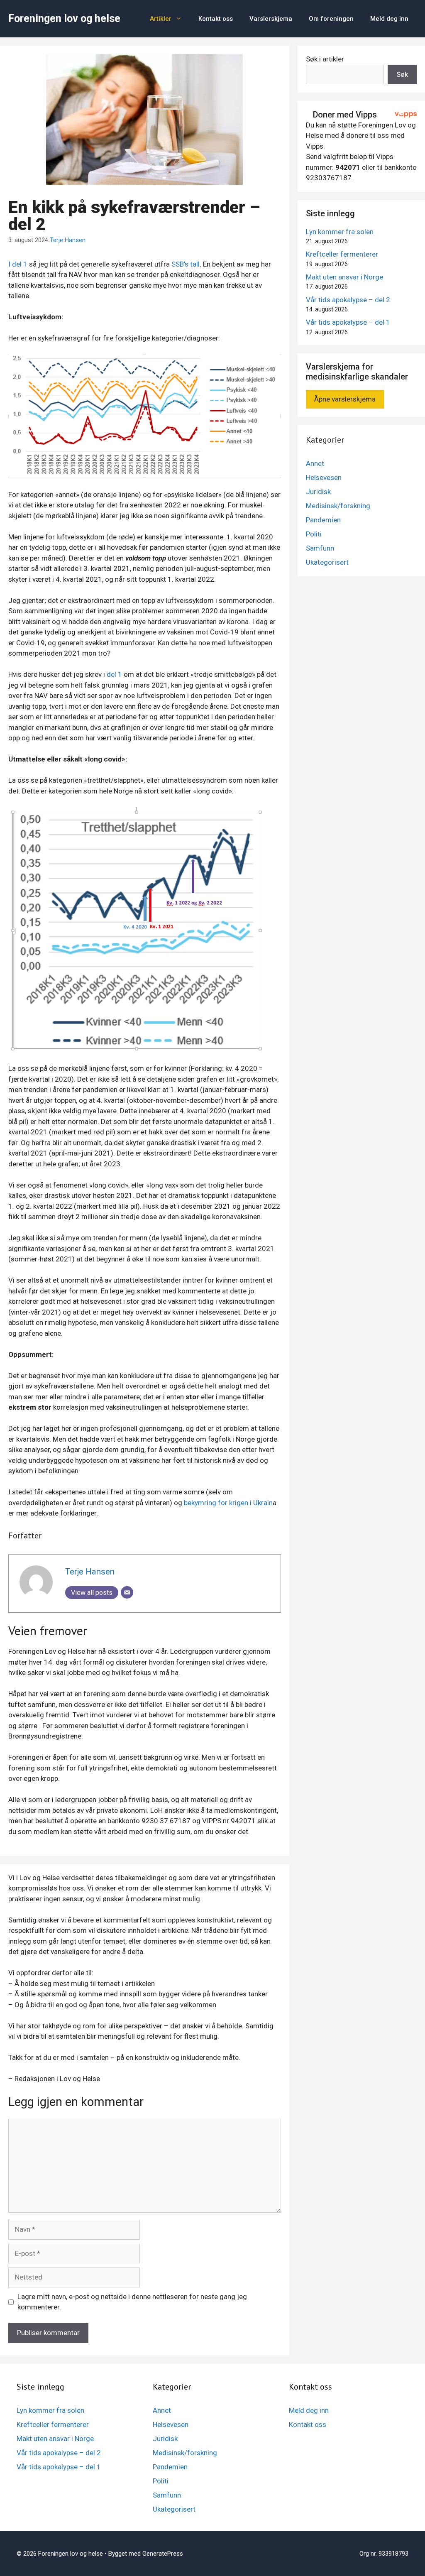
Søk (402, 74)
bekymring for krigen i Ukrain (228, 1503)
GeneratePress (163, 2554)
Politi (314, 534)
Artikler (161, 19)
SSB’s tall (186, 264)
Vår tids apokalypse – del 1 (348, 322)
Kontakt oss (216, 19)
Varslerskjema (271, 19)
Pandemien (323, 520)
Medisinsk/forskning (338, 506)
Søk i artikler (325, 59)
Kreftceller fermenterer (342, 254)
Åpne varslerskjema (345, 399)
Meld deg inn (389, 19)
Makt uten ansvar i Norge (344, 277)
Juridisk (318, 492)
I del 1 (18, 264)
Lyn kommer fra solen (340, 232)
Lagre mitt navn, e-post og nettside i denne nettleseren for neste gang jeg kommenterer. (132, 2302)
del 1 (114, 674)
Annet (315, 463)
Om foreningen (331, 19)
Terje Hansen (68, 240)
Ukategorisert (327, 562)
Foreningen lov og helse (64, 18)
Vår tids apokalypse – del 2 (348, 300)
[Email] (127, 1592)
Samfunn (320, 548)
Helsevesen (324, 477)
